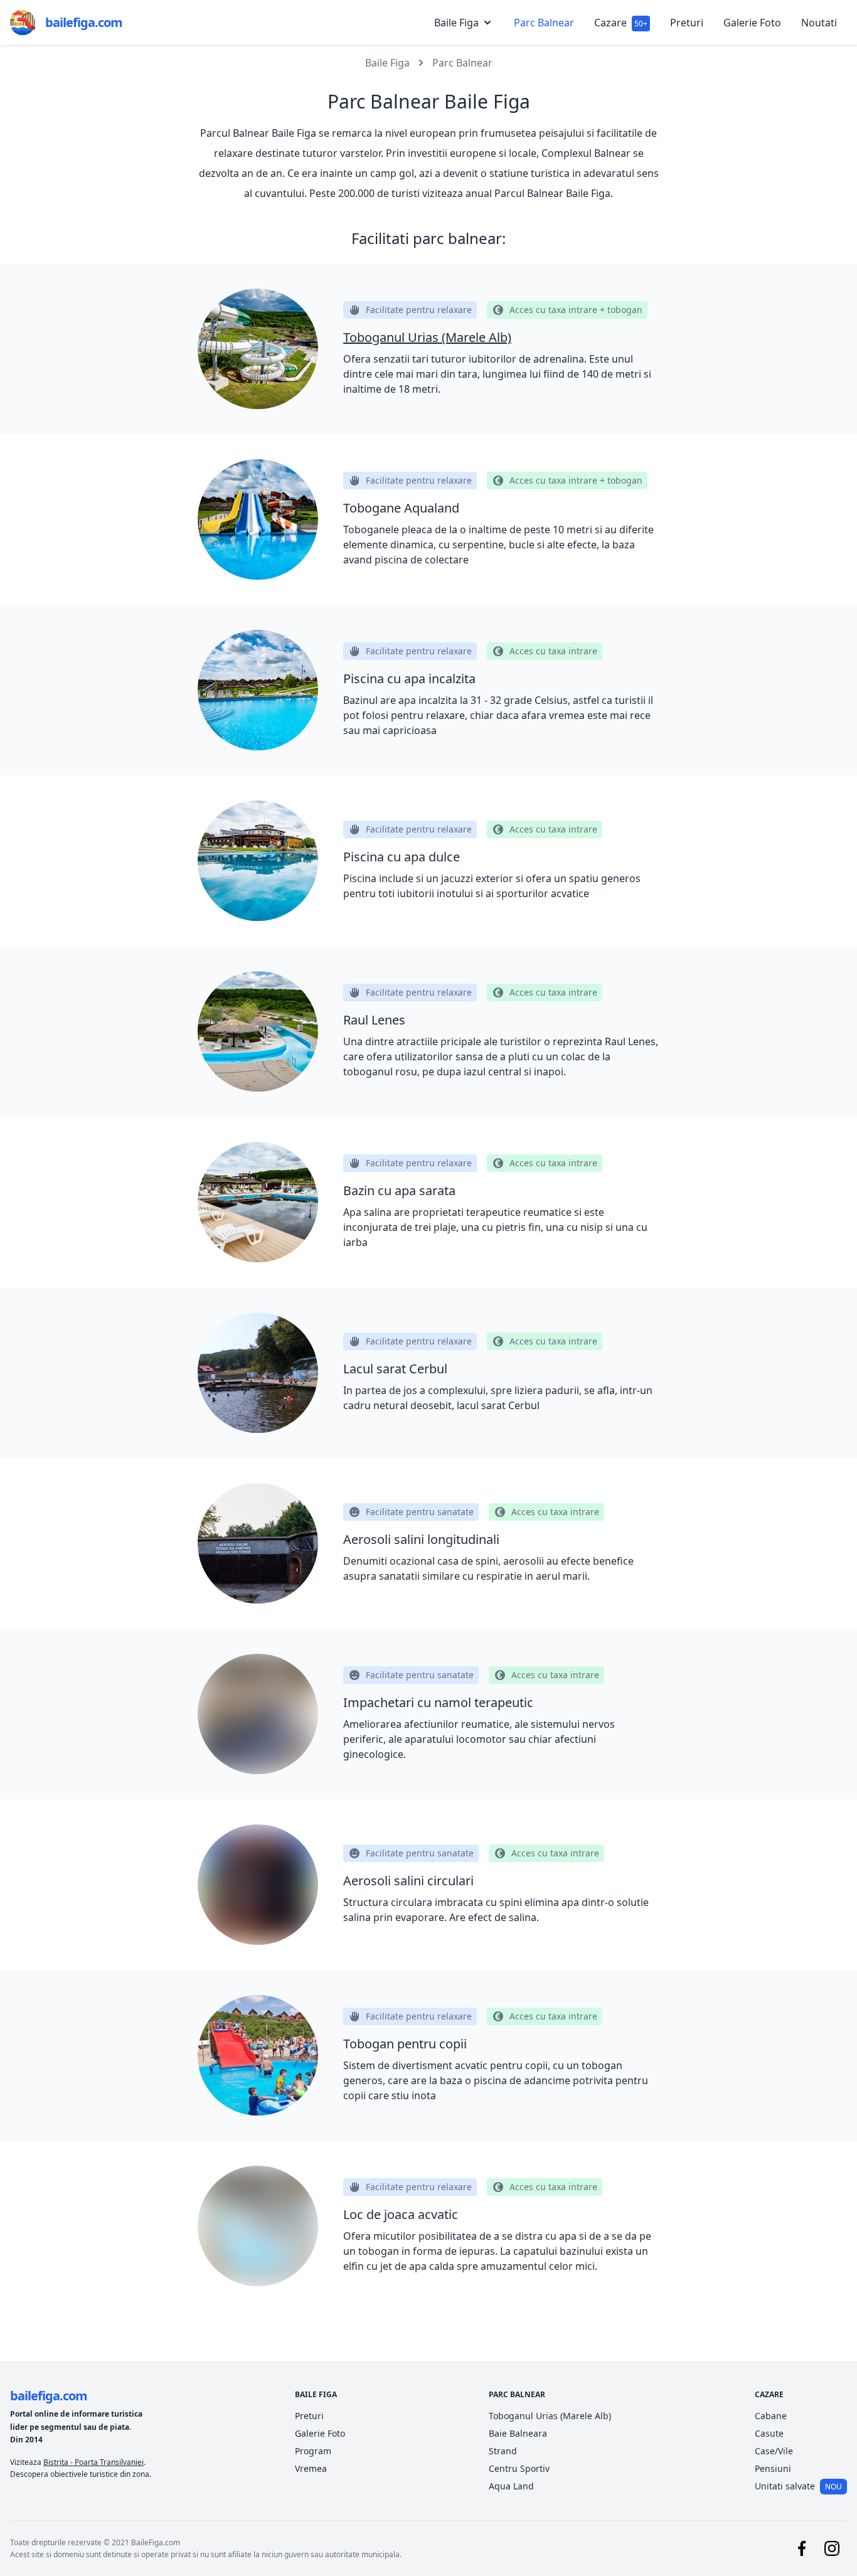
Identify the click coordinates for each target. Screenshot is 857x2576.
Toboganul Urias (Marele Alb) (550, 2416)
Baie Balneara (518, 2433)
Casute (769, 2433)
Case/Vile (774, 2451)
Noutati (819, 23)
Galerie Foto (752, 23)
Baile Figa (387, 63)
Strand (503, 2451)
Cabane (771, 2416)
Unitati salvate (798, 2486)
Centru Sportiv (519, 2468)
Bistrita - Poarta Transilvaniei (93, 2462)
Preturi (687, 23)
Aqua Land (511, 2486)
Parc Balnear (544, 23)
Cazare (621, 23)
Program (313, 2451)
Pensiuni (773, 2468)
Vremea (311, 2468)
